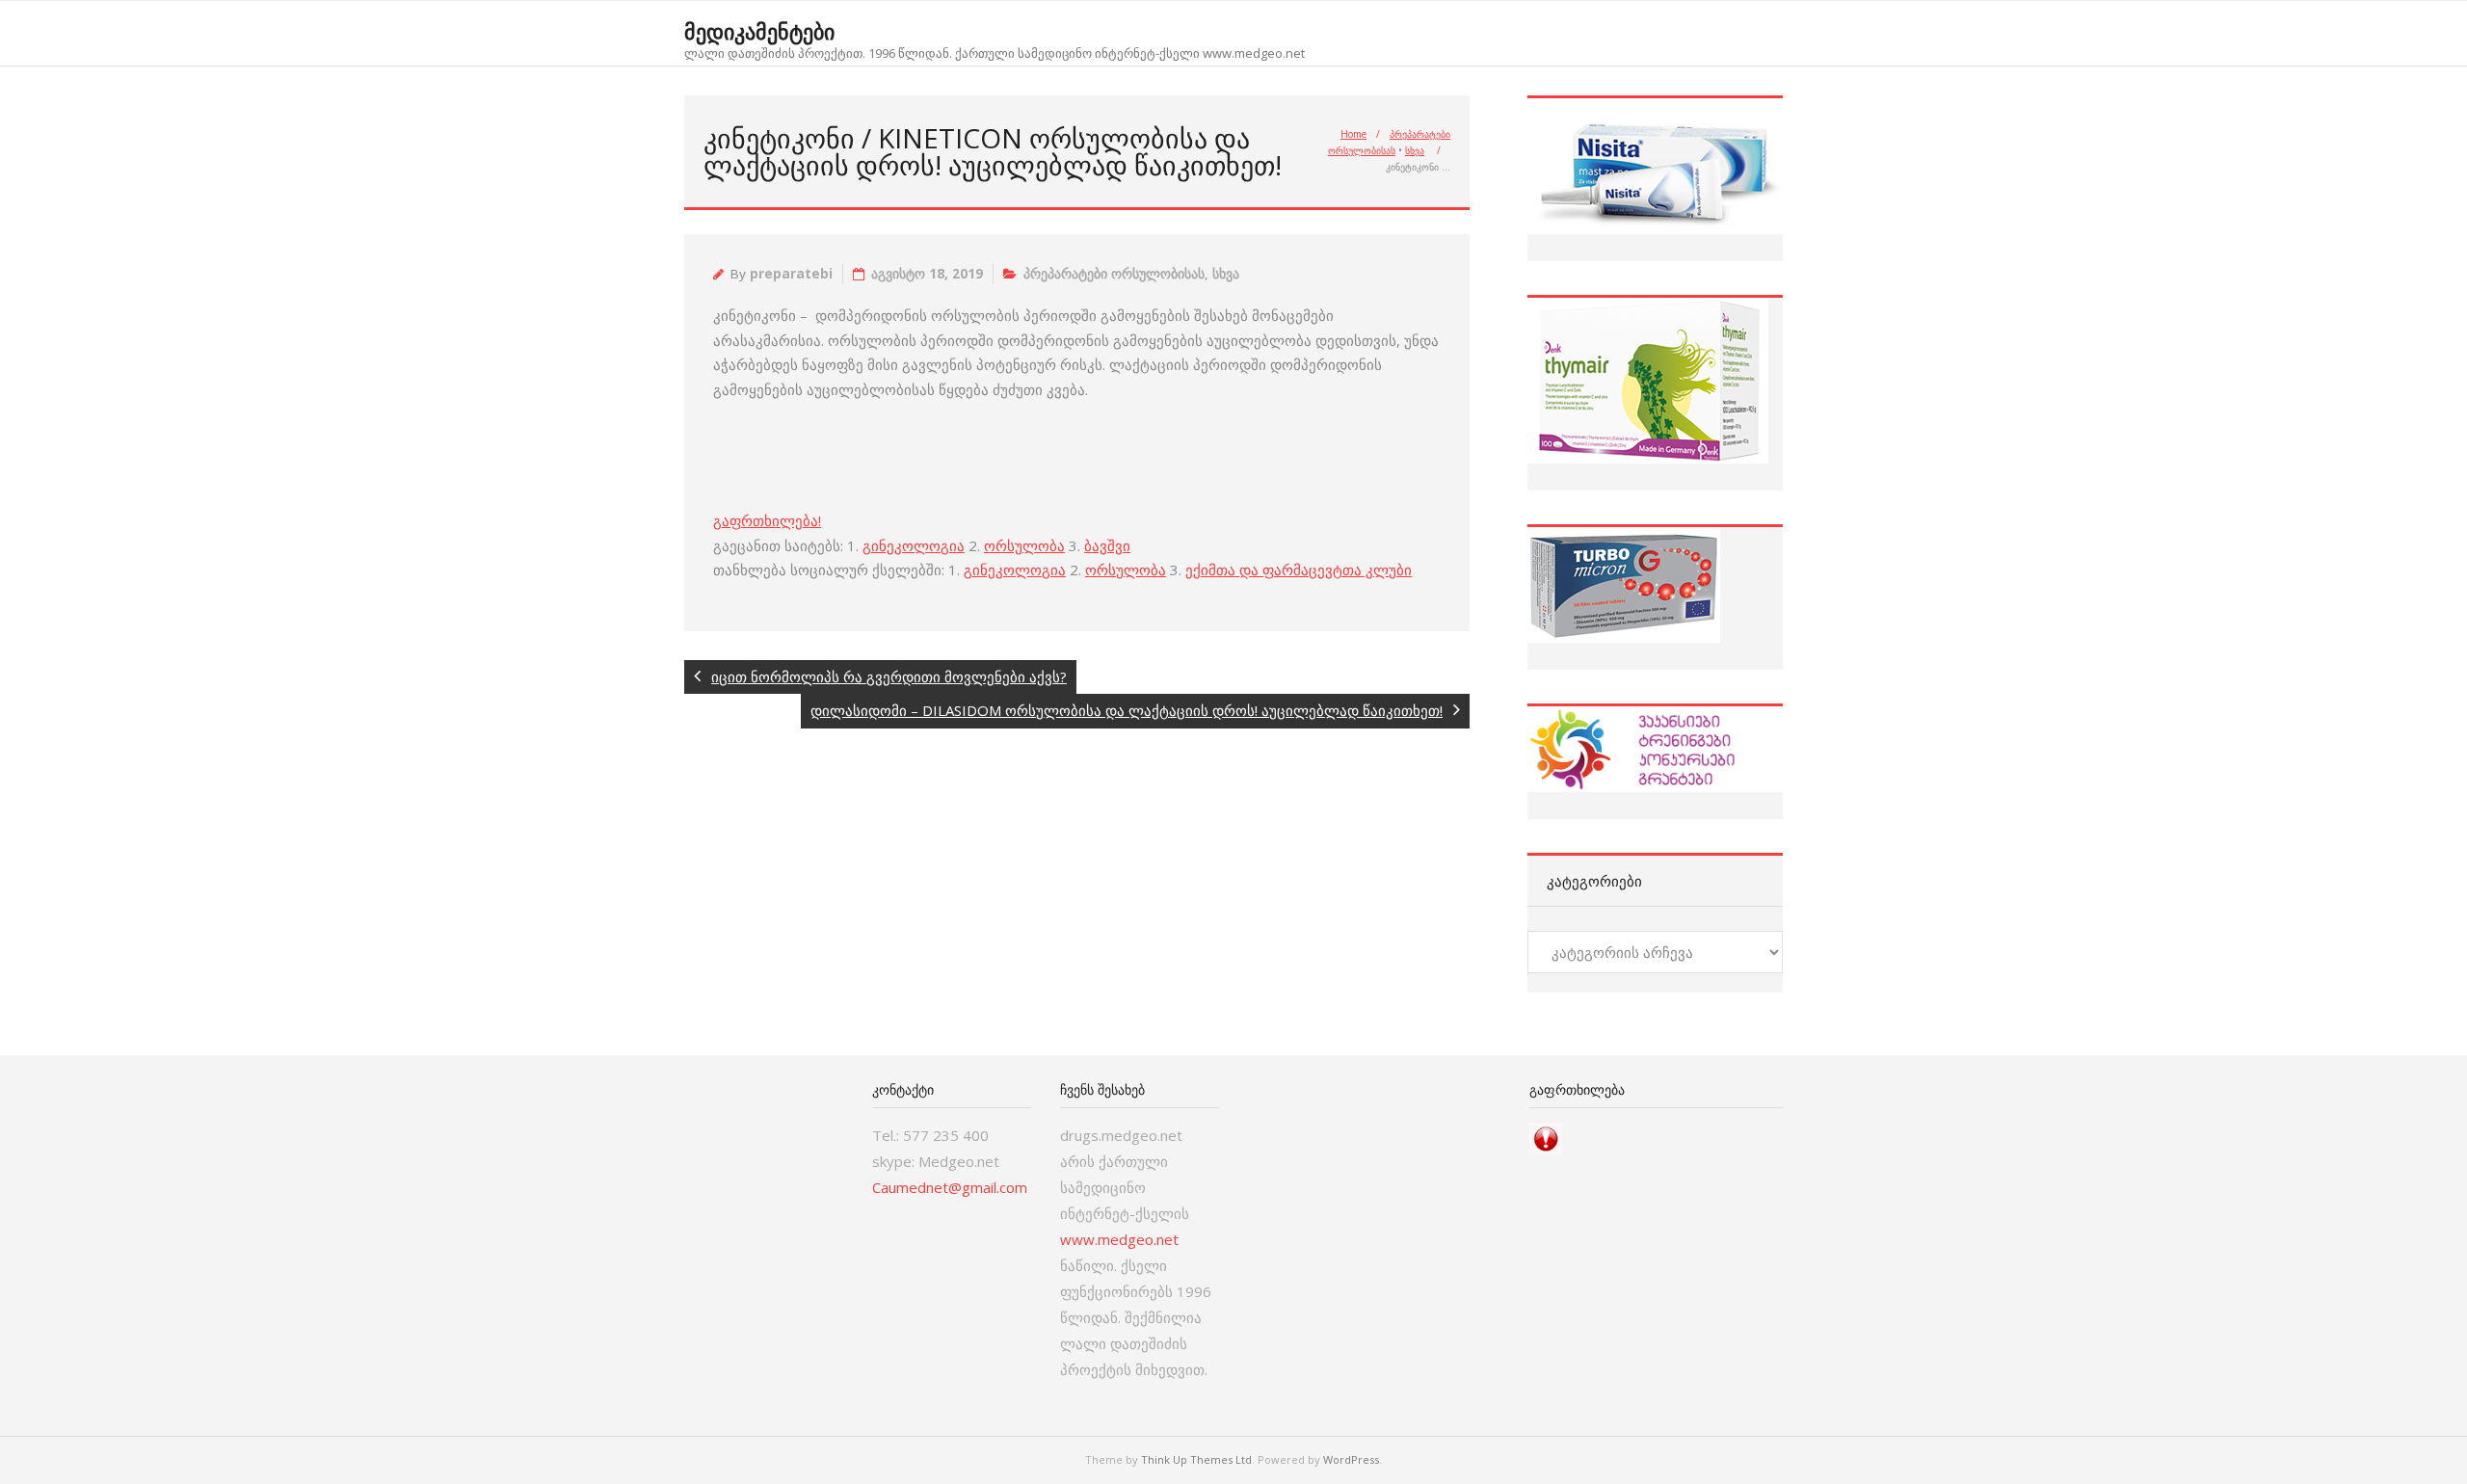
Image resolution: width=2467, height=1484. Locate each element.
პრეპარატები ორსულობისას (1114, 274)
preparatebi (791, 274)
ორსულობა (1024, 545)
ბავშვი (1107, 545)
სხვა (1415, 150)
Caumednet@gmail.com (950, 1187)
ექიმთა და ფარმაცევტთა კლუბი (1299, 570)
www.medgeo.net (1119, 1239)
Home (1353, 134)
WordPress (1351, 1459)
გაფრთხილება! (767, 520)
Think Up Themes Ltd (1196, 1459)
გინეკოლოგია (914, 545)
